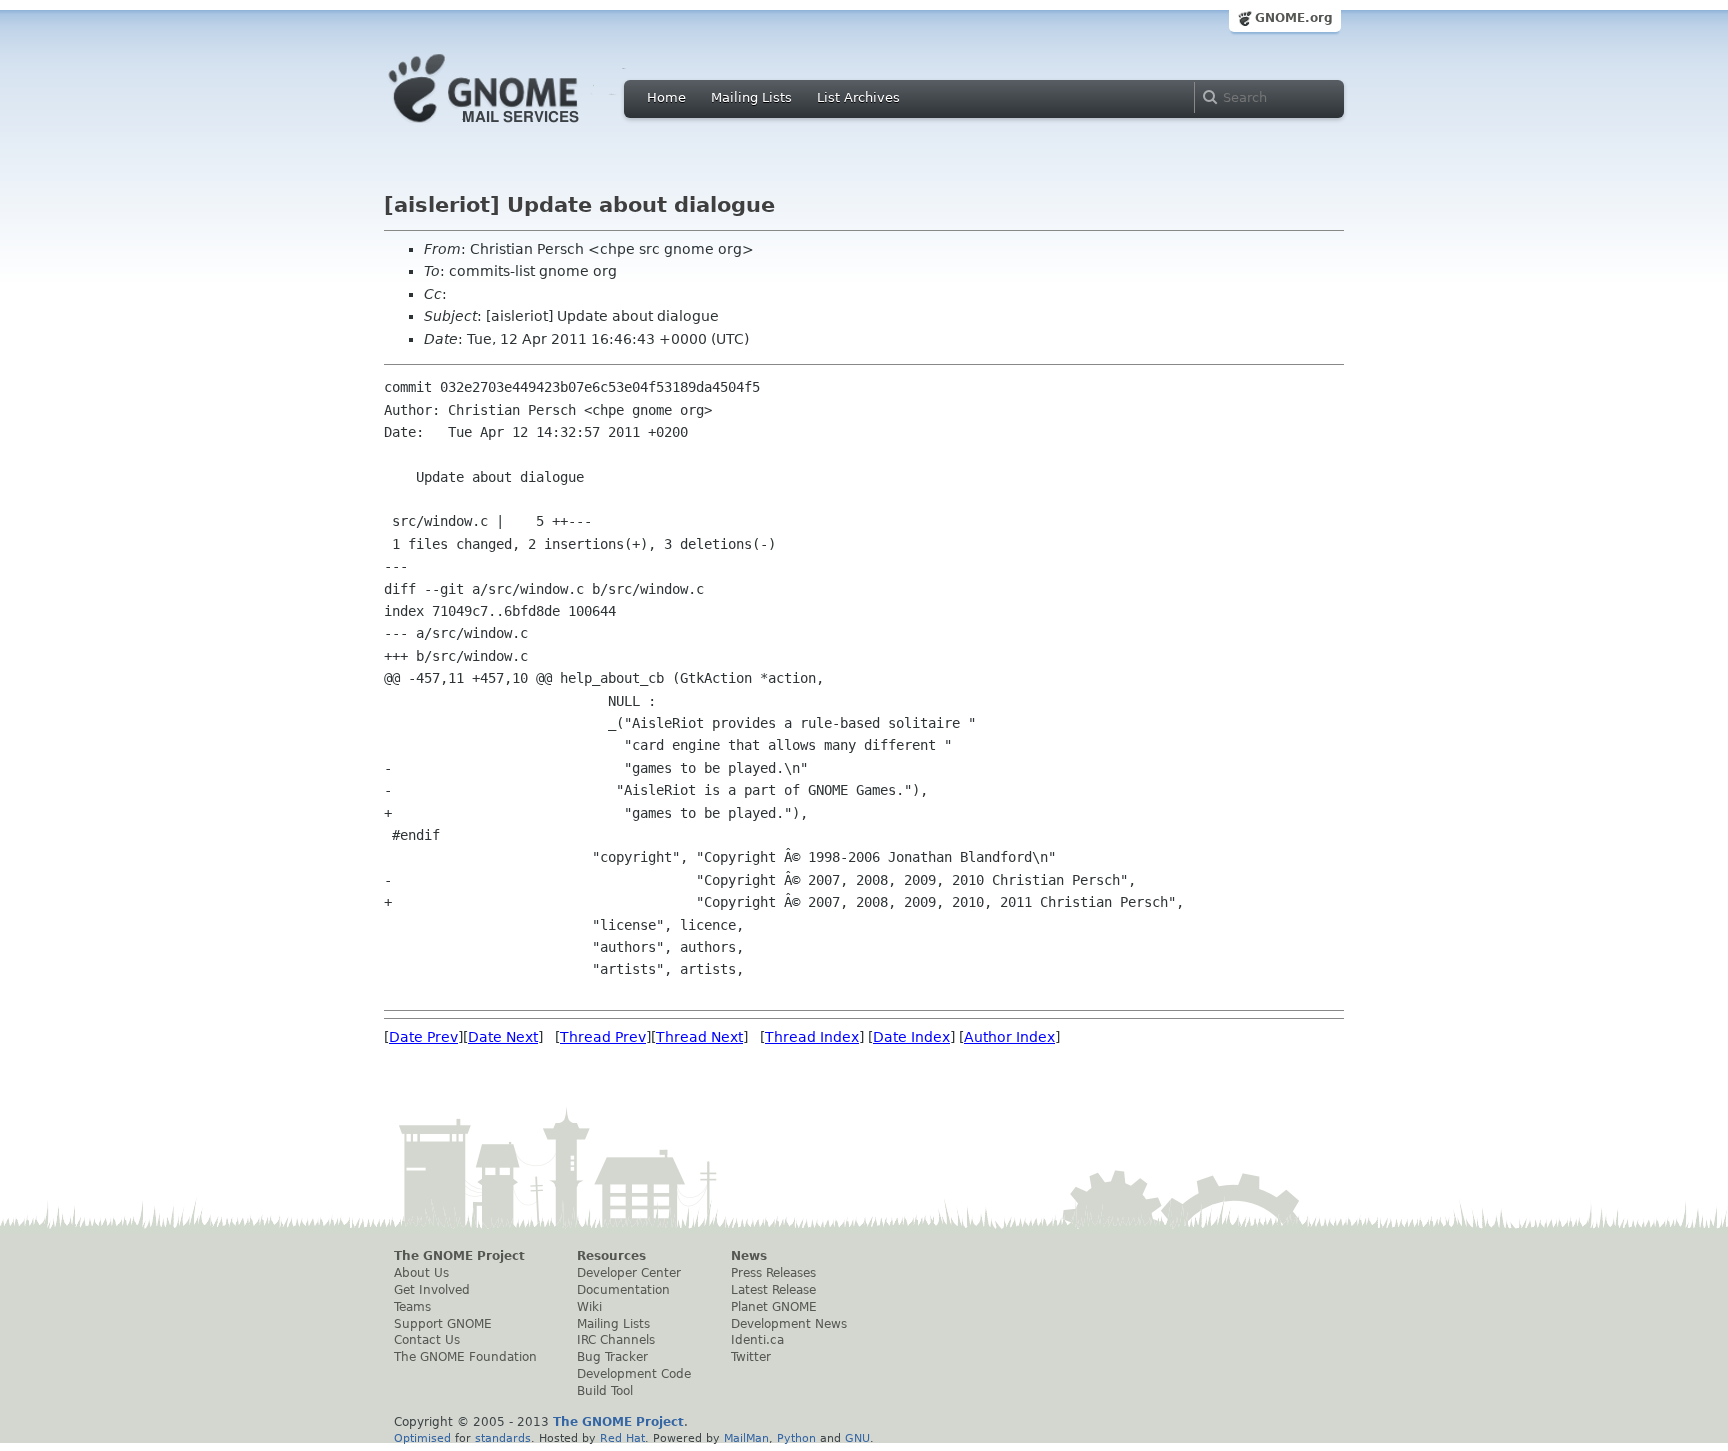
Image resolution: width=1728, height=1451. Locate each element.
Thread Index (812, 1037)
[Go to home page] (514, 128)
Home (666, 97)
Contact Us (427, 1340)
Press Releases (773, 1273)
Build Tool (605, 1391)
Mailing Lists (751, 97)
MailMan (746, 1438)
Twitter (751, 1357)
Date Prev (423, 1037)
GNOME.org (1294, 18)
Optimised (422, 1438)
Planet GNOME (774, 1307)
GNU (857, 1438)
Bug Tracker (612, 1357)
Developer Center (629, 1273)
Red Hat (622, 1438)
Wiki (589, 1307)
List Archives (858, 97)
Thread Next (699, 1037)
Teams (412, 1307)
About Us (421, 1273)
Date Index (911, 1037)
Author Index (1009, 1037)
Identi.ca (757, 1340)
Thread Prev (603, 1037)
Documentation (623, 1290)
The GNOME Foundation (465, 1357)
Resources (611, 1256)
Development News (789, 1324)
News (749, 1256)
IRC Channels (616, 1340)
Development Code (634, 1374)
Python (796, 1438)
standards (503, 1438)
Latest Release (773, 1290)
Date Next (503, 1037)
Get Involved (432, 1290)
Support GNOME (443, 1324)
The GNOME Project (459, 1256)
